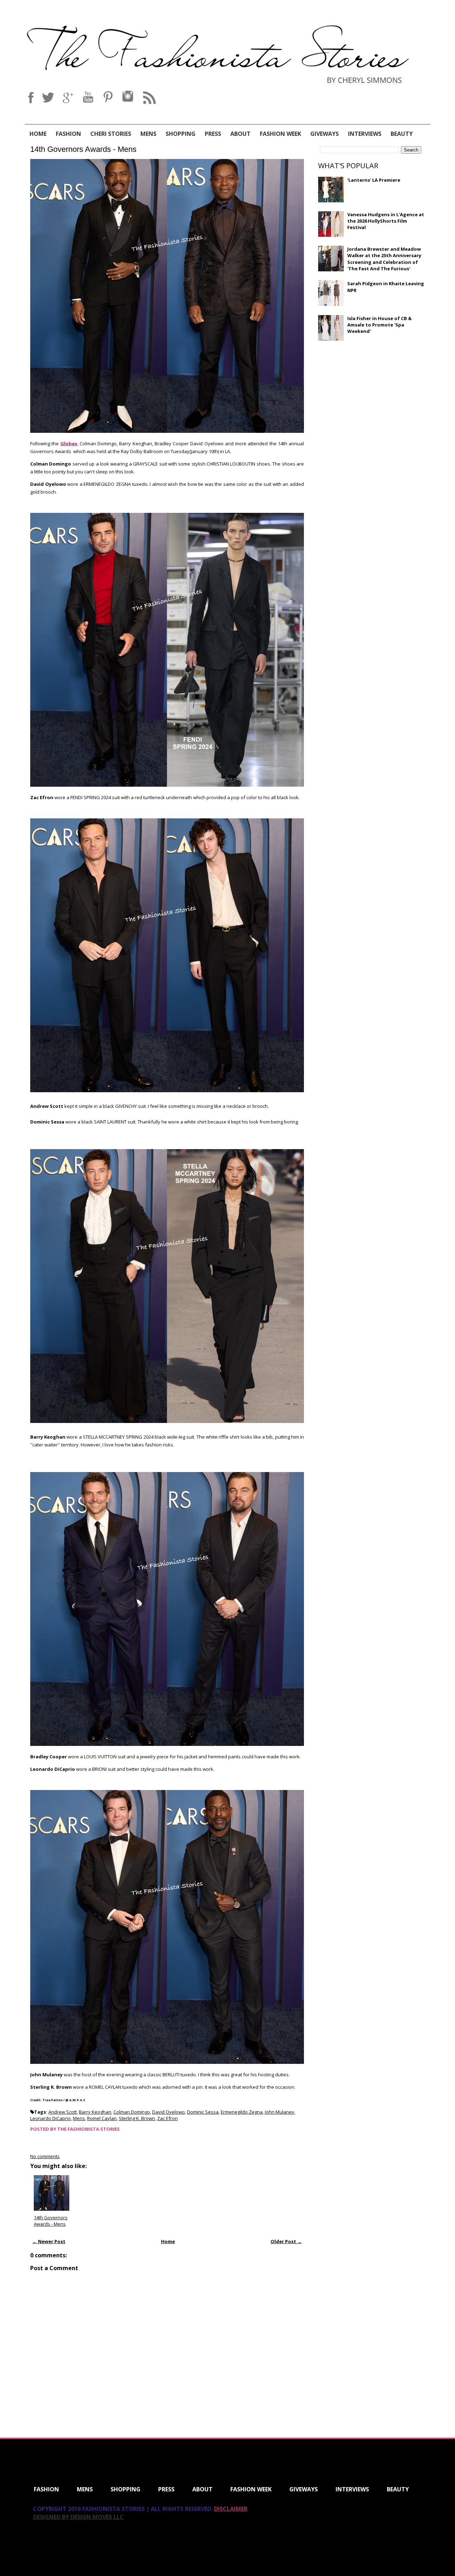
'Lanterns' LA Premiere (374, 180)
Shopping (181, 134)
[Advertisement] (371, 398)
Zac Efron (167, 2118)
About (240, 134)
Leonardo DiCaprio (50, 2118)
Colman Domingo (132, 2112)
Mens (148, 134)
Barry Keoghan (95, 2112)
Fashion (68, 134)
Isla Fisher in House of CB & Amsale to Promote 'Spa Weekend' (379, 325)
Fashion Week (280, 134)
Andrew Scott (63, 2112)
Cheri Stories (111, 134)
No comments (45, 2156)
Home (38, 134)
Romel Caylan (102, 2118)
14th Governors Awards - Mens (83, 149)
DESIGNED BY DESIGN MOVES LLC (78, 2517)
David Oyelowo (168, 2112)
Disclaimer (231, 2509)
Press (213, 134)
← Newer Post (49, 2241)
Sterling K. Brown (137, 2118)
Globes (69, 444)
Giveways (325, 134)
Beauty (402, 134)
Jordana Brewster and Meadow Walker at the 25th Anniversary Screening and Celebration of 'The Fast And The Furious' (384, 259)
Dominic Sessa (203, 2112)
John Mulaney (280, 2112)
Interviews (365, 134)
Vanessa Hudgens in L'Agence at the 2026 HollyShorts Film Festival (386, 221)
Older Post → (286, 2241)
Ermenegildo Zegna (242, 2112)
